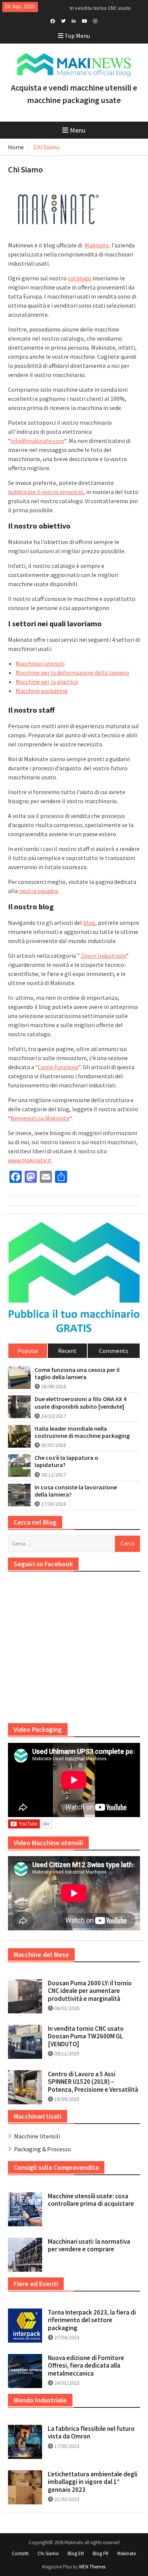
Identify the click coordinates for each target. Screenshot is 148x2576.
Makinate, (98, 245)
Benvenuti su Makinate (40, 1118)
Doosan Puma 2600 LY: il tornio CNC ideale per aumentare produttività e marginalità (90, 1991)
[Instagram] (95, 20)
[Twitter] (63, 20)
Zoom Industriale (103, 956)
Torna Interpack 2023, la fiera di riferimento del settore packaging (92, 2320)
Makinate (127, 2553)
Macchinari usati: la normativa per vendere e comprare (89, 2245)
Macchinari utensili (40, 663)
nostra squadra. (39, 891)
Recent (67, 1351)
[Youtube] (84, 20)
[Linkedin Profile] (74, 20)
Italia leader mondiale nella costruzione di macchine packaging (82, 1432)
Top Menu (77, 36)
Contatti (20, 2553)
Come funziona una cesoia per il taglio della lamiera (77, 1373)
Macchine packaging (42, 691)
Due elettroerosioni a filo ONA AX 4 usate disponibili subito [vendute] (80, 1403)
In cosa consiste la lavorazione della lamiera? (76, 1491)
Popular (28, 1351)
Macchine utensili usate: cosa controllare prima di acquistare (91, 2200)
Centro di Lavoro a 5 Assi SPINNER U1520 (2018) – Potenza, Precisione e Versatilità (93, 2082)
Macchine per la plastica (47, 682)
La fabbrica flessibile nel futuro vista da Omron (91, 2432)
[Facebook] (53, 20)
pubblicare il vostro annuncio (46, 492)
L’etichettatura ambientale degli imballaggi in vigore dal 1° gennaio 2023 (93, 2482)
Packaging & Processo (43, 2149)
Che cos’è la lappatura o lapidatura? (66, 1461)
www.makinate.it (30, 1160)
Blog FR (101, 2553)
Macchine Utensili (37, 2136)
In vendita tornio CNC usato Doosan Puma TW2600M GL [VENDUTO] (86, 2036)
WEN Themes (92, 2567)
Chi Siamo (48, 2553)
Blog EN (76, 2553)
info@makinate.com (37, 441)
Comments (114, 1351)
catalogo (80, 278)
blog (89, 923)
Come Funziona (58, 1067)
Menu (78, 130)
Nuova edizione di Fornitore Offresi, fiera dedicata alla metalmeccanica (86, 2366)
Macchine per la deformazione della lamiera (72, 673)
